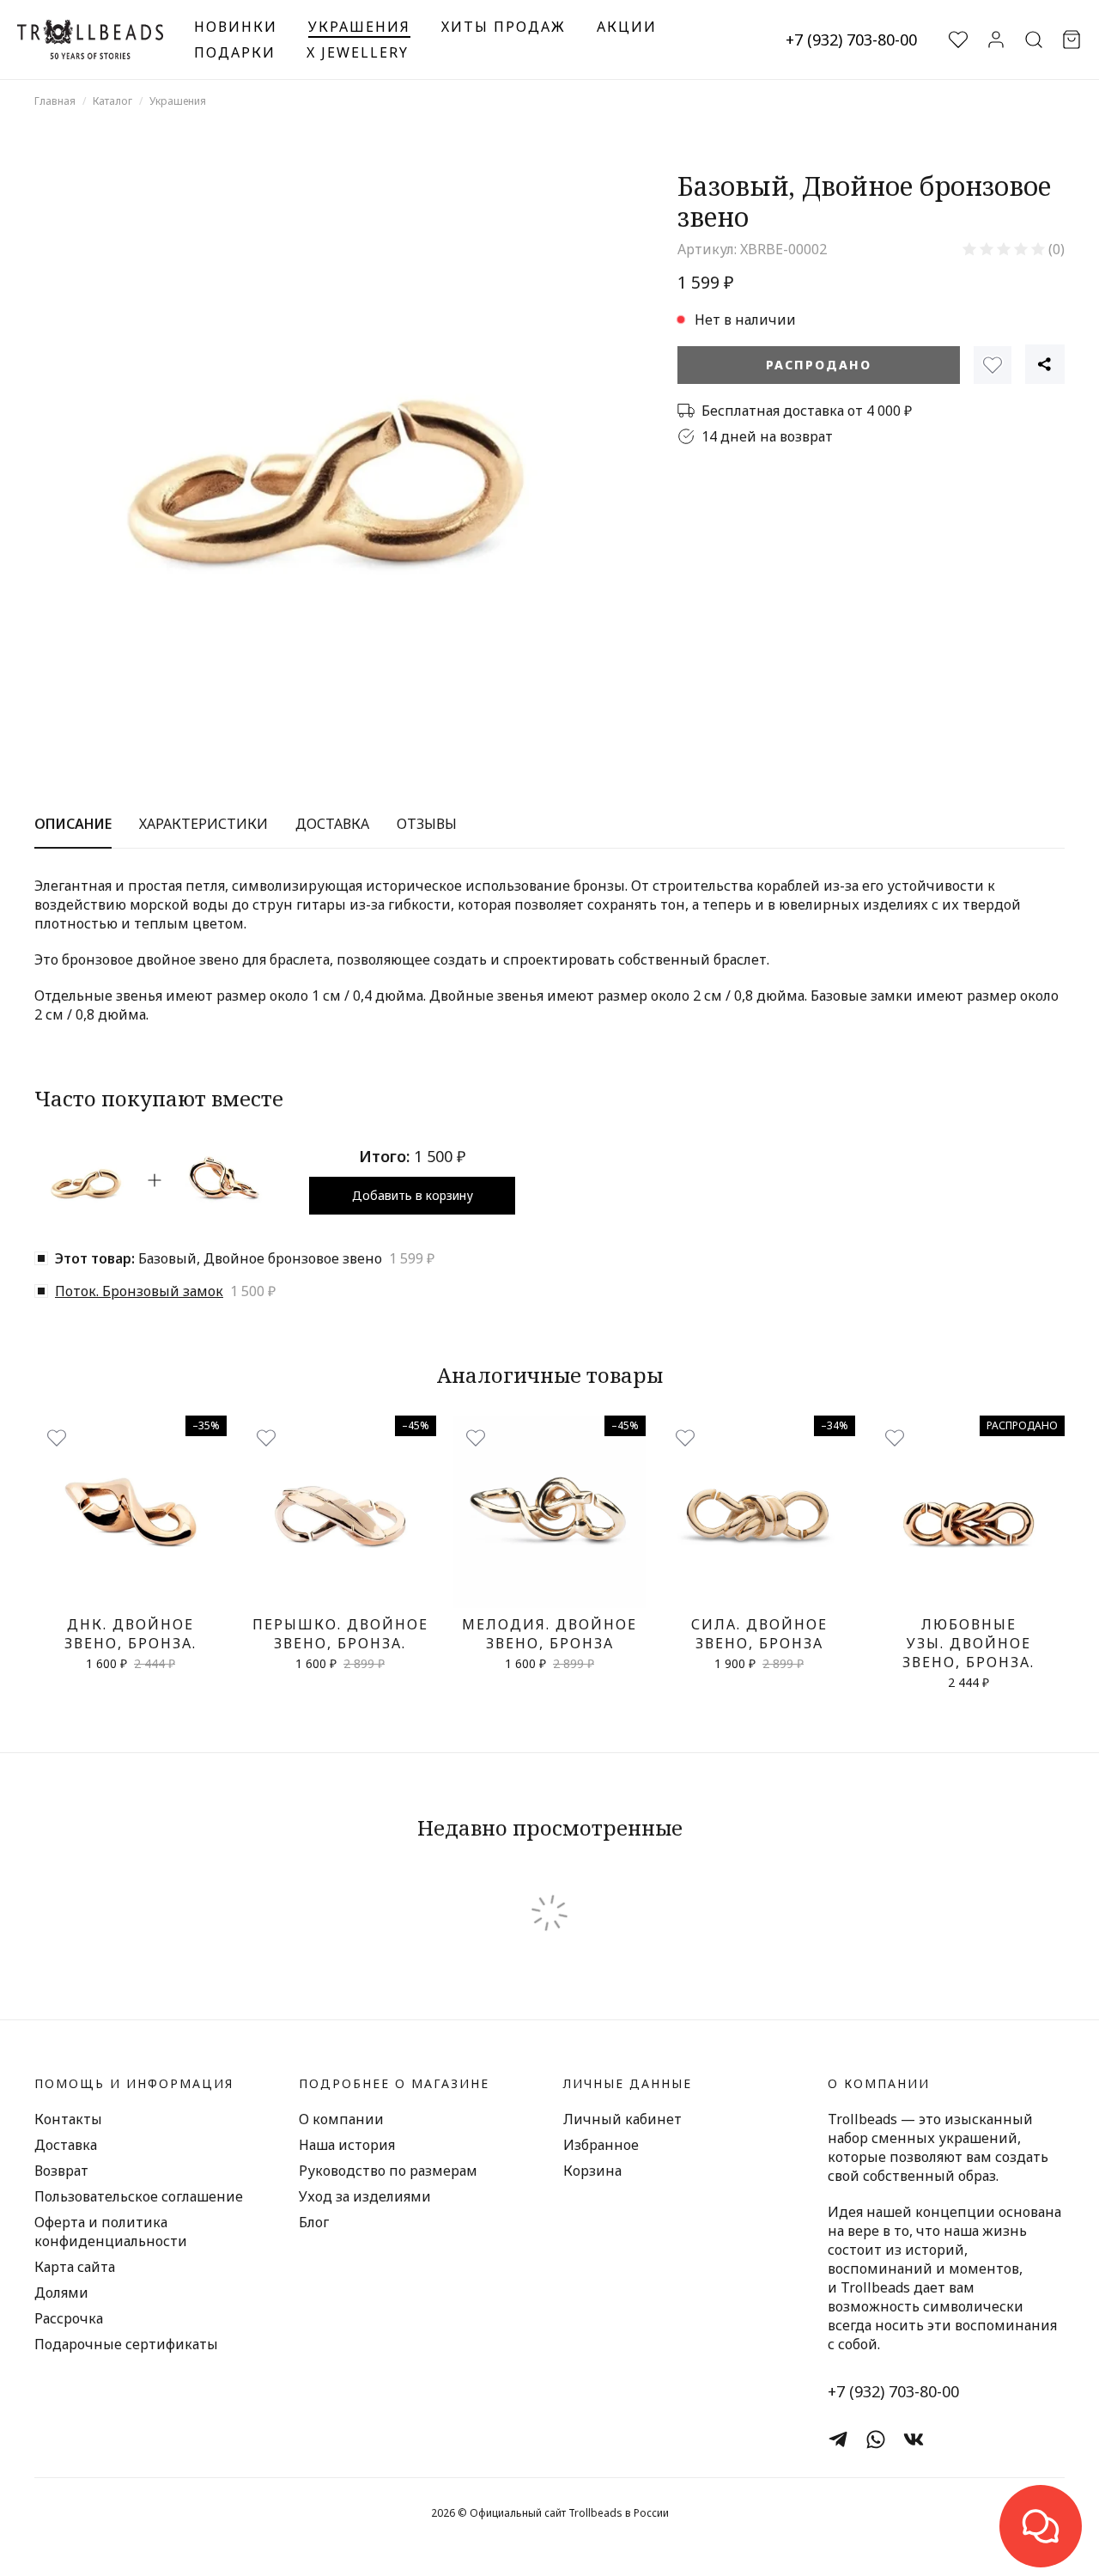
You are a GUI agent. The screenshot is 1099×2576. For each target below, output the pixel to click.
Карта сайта (75, 2267)
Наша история (347, 2145)
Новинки (236, 27)
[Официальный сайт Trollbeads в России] (90, 40)
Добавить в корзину (413, 1195)
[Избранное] (993, 365)
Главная (55, 101)
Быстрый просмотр (131, 1589)
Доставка (66, 2145)
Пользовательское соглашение (139, 2196)
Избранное (601, 2145)
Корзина (592, 2171)
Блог (314, 2222)
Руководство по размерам (388, 2171)
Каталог (112, 101)
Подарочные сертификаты (126, 2344)
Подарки (235, 52)
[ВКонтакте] (914, 2439)
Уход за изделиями (365, 2196)
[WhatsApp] (876, 2439)
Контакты (68, 2119)
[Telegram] (838, 2439)
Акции (627, 27)
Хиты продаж (504, 27)
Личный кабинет (622, 2119)
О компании (341, 2119)
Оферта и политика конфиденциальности (111, 2232)
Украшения (359, 27)
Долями (61, 2293)
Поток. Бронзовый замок (139, 1291)
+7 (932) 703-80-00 (851, 40)
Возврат (61, 2171)
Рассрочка (69, 2318)
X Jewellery (358, 52)
